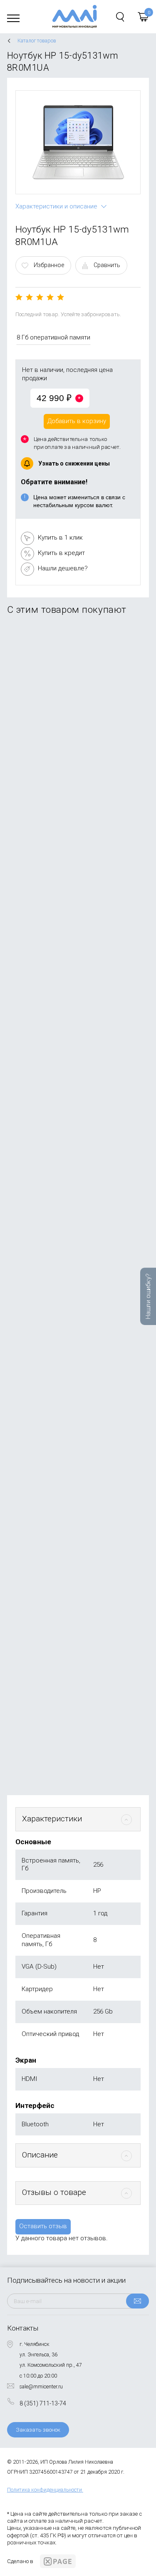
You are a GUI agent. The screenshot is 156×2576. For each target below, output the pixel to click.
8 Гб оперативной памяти (53, 337)
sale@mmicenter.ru (41, 2387)
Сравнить (107, 265)
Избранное (49, 265)
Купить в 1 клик (60, 537)
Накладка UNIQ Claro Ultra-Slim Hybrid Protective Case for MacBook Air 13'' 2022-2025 (75, 1052)
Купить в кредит (61, 553)
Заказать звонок (38, 2430)
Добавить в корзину (77, 421)
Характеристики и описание (56, 206)
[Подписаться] (137, 2301)
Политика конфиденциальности (45, 2490)
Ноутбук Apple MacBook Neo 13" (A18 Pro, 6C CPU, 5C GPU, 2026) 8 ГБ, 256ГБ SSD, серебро (76, 718)
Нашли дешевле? (63, 568)
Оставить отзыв (43, 2226)
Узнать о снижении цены (74, 463)
